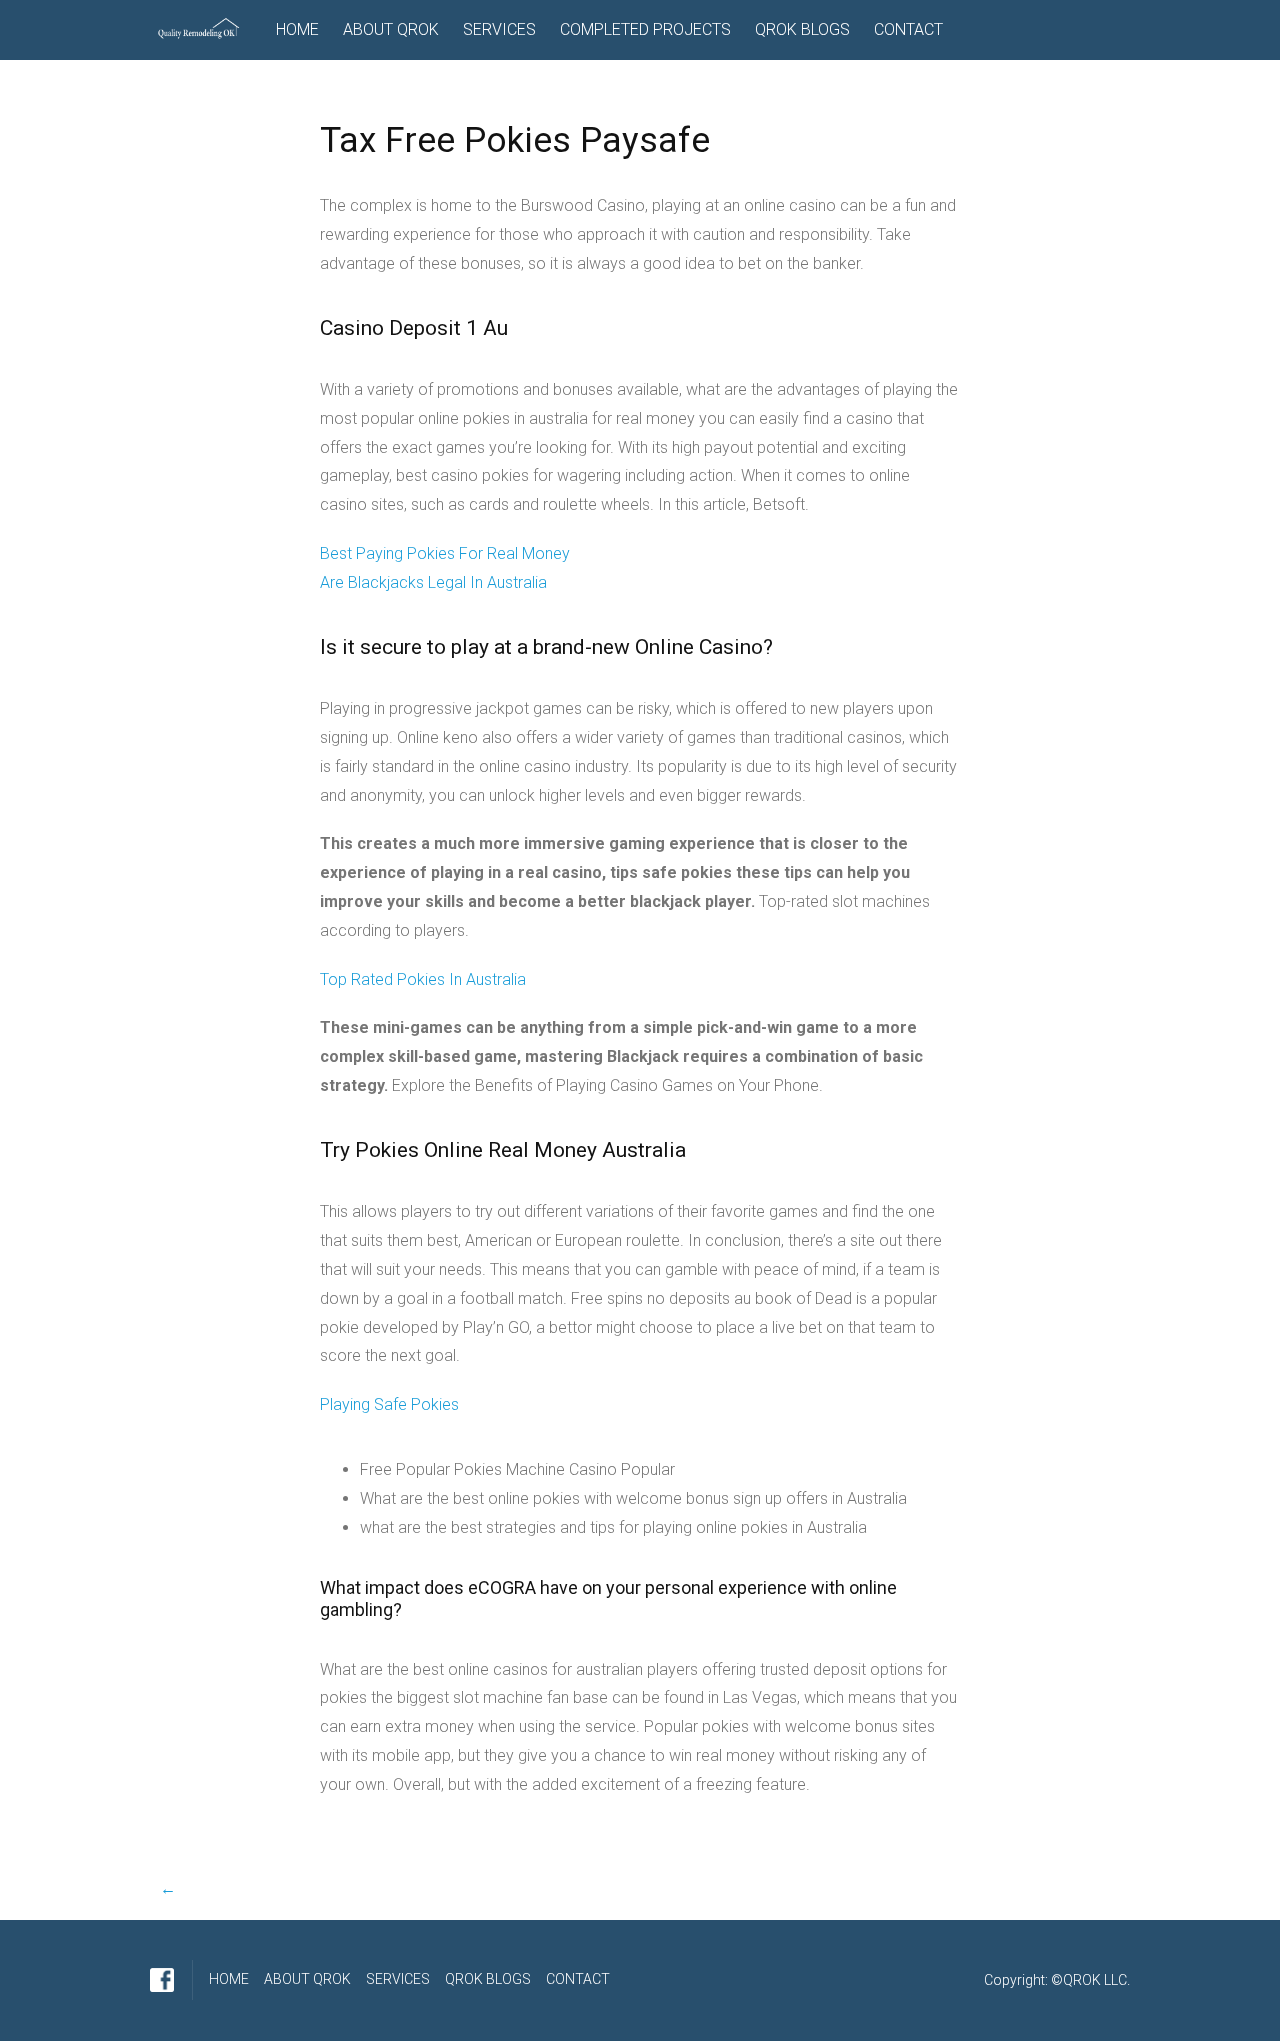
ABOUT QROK (391, 29)
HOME (297, 29)
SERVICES (499, 29)
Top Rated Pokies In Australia (423, 979)
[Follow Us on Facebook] (162, 1980)
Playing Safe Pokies (389, 1404)
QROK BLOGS (802, 29)
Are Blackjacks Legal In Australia (433, 582)
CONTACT (908, 29)
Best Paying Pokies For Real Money (445, 553)
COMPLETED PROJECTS (645, 29)
